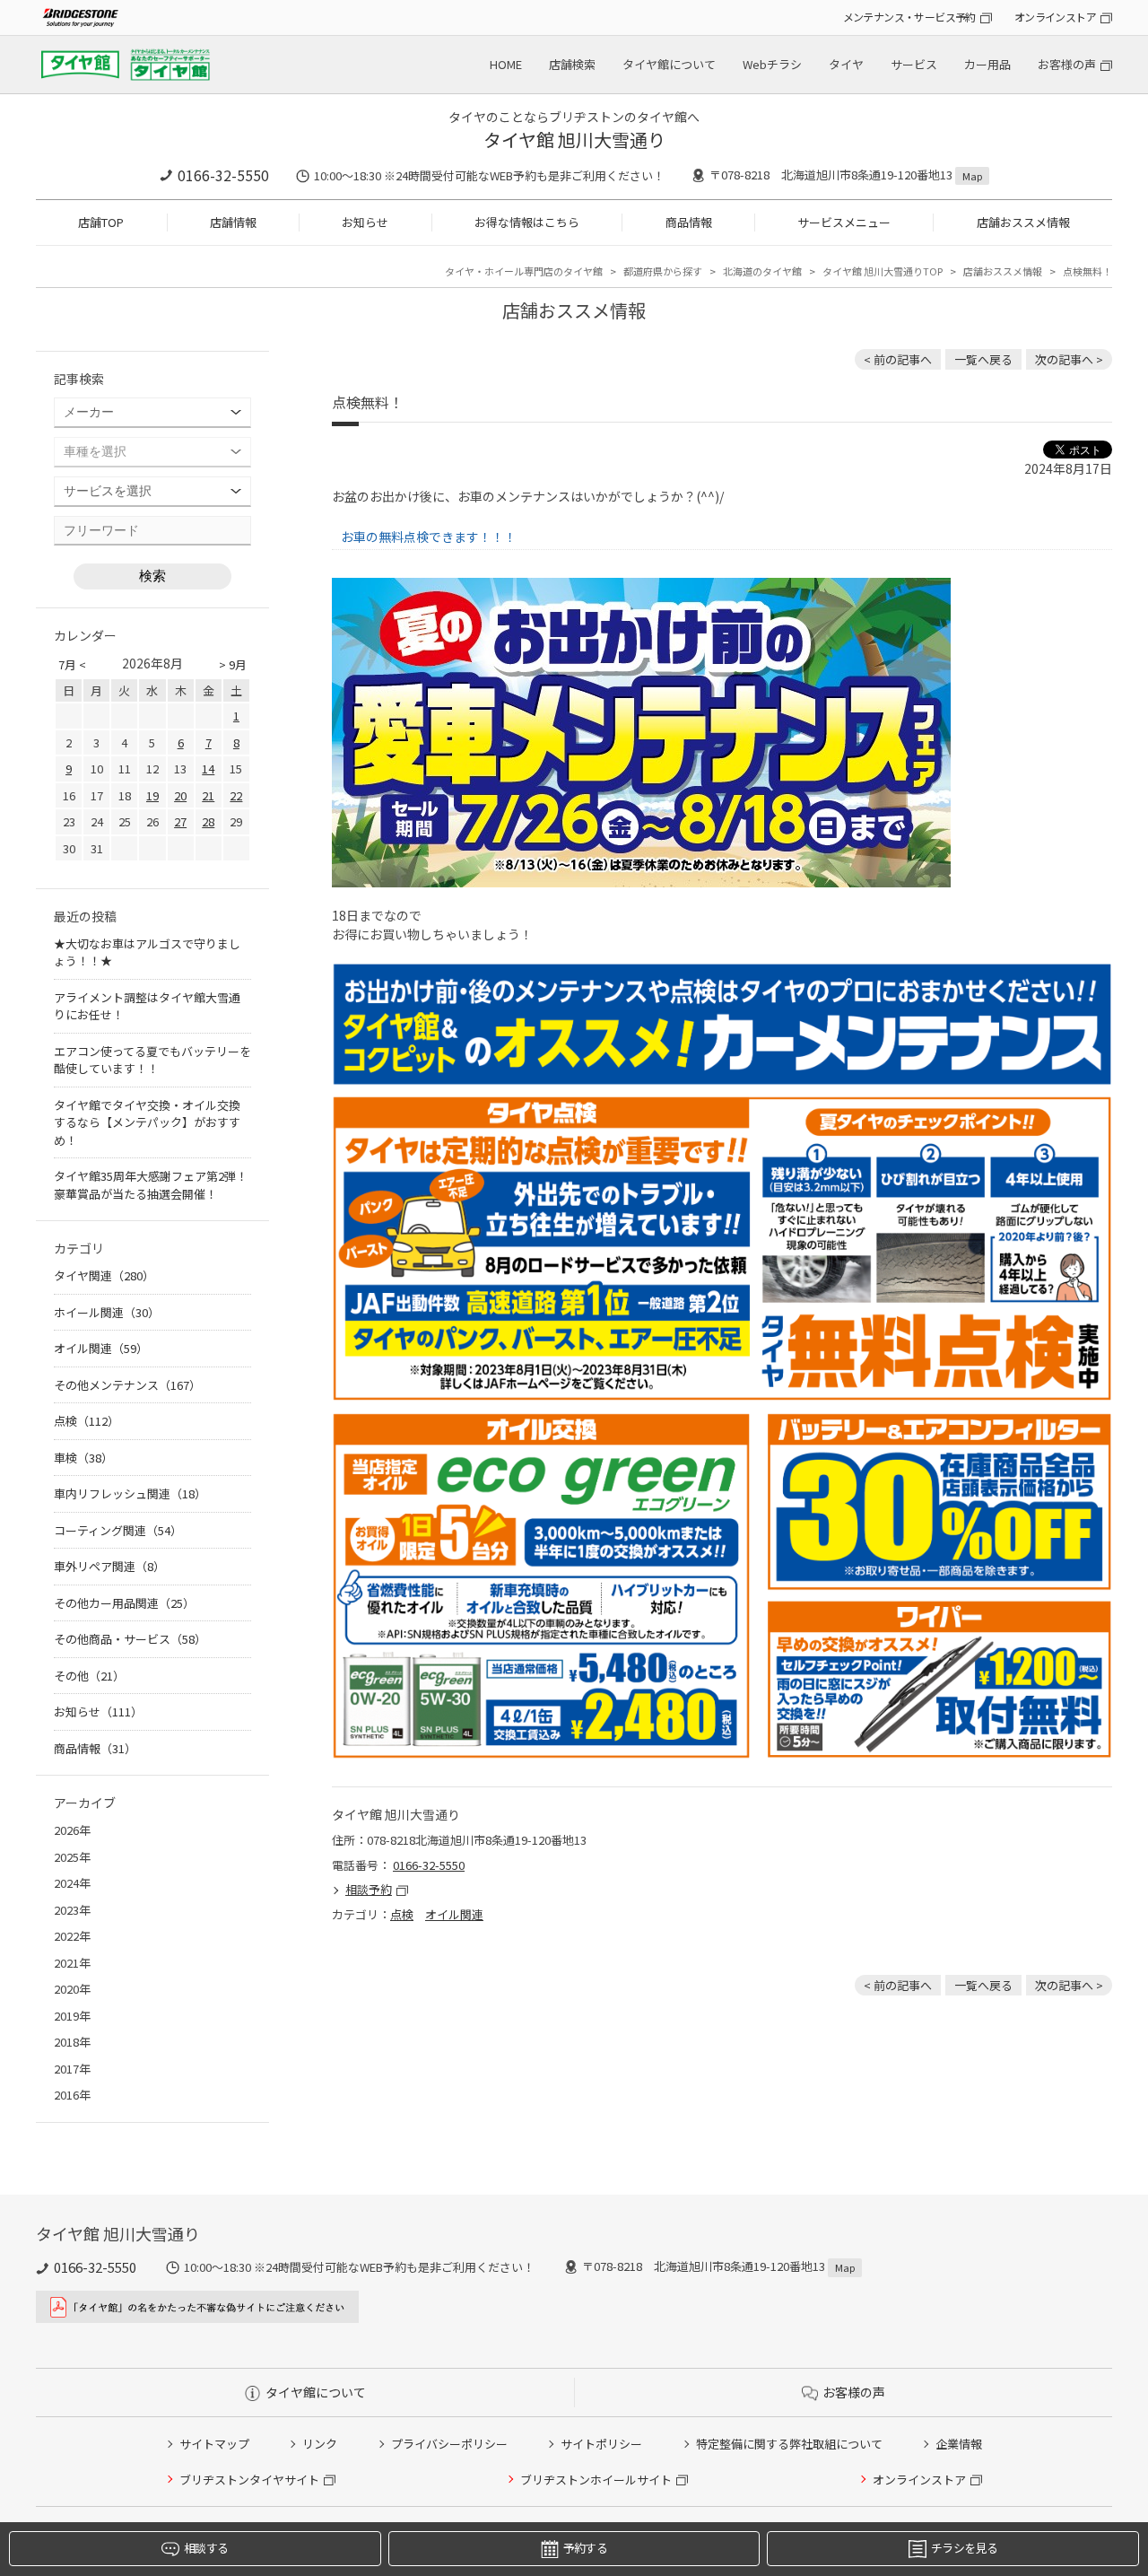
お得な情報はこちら (527, 222)
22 (236, 795)
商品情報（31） (95, 1748)
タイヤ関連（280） (104, 1275)
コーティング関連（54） (118, 1530)
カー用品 (987, 64)
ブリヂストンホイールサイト (596, 2480)
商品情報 (689, 222)
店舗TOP (101, 222)
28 (208, 821)
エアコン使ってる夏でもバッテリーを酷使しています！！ (152, 1060)
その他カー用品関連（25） (124, 1603)
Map (972, 176)
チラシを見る (964, 2548)
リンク (320, 2444)
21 (208, 795)
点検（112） (87, 1421)
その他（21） (89, 1676)
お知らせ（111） (98, 1712)
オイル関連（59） (101, 1348)
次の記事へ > (1069, 359)
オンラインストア (1055, 17)
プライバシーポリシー (449, 2444)
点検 (402, 1914)
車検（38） (83, 1458)
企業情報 (959, 2444)
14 (208, 768)
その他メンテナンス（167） (127, 1385)
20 (180, 795)
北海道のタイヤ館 (762, 271)
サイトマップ (214, 2444)
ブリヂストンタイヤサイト (249, 2480)
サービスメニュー (844, 222)
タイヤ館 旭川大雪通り (574, 140)
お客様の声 (1067, 64)
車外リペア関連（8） (109, 1566)
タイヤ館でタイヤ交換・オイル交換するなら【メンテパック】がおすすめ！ (147, 1122)
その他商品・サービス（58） (130, 1639)
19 (152, 795)
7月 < (72, 664)
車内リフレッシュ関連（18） (130, 1493)
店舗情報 (233, 222)
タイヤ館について (669, 64)
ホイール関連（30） (107, 1312)
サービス (914, 64)
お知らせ (365, 222)
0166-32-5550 (223, 175)
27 (180, 821)
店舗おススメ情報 (1023, 222)
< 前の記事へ (898, 359)
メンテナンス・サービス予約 (909, 17)
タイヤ (846, 64)
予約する (585, 2548)
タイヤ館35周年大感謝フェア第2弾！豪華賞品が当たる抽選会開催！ (151, 1185)
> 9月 (233, 664)
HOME (506, 64)
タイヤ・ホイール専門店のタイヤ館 (524, 271)
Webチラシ (772, 64)
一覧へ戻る (983, 359)
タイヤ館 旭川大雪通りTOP (883, 271)
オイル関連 (454, 1914)
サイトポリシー (601, 2444)
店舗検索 (572, 64)
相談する (206, 2548)
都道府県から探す (663, 271)
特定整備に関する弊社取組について (789, 2444)
